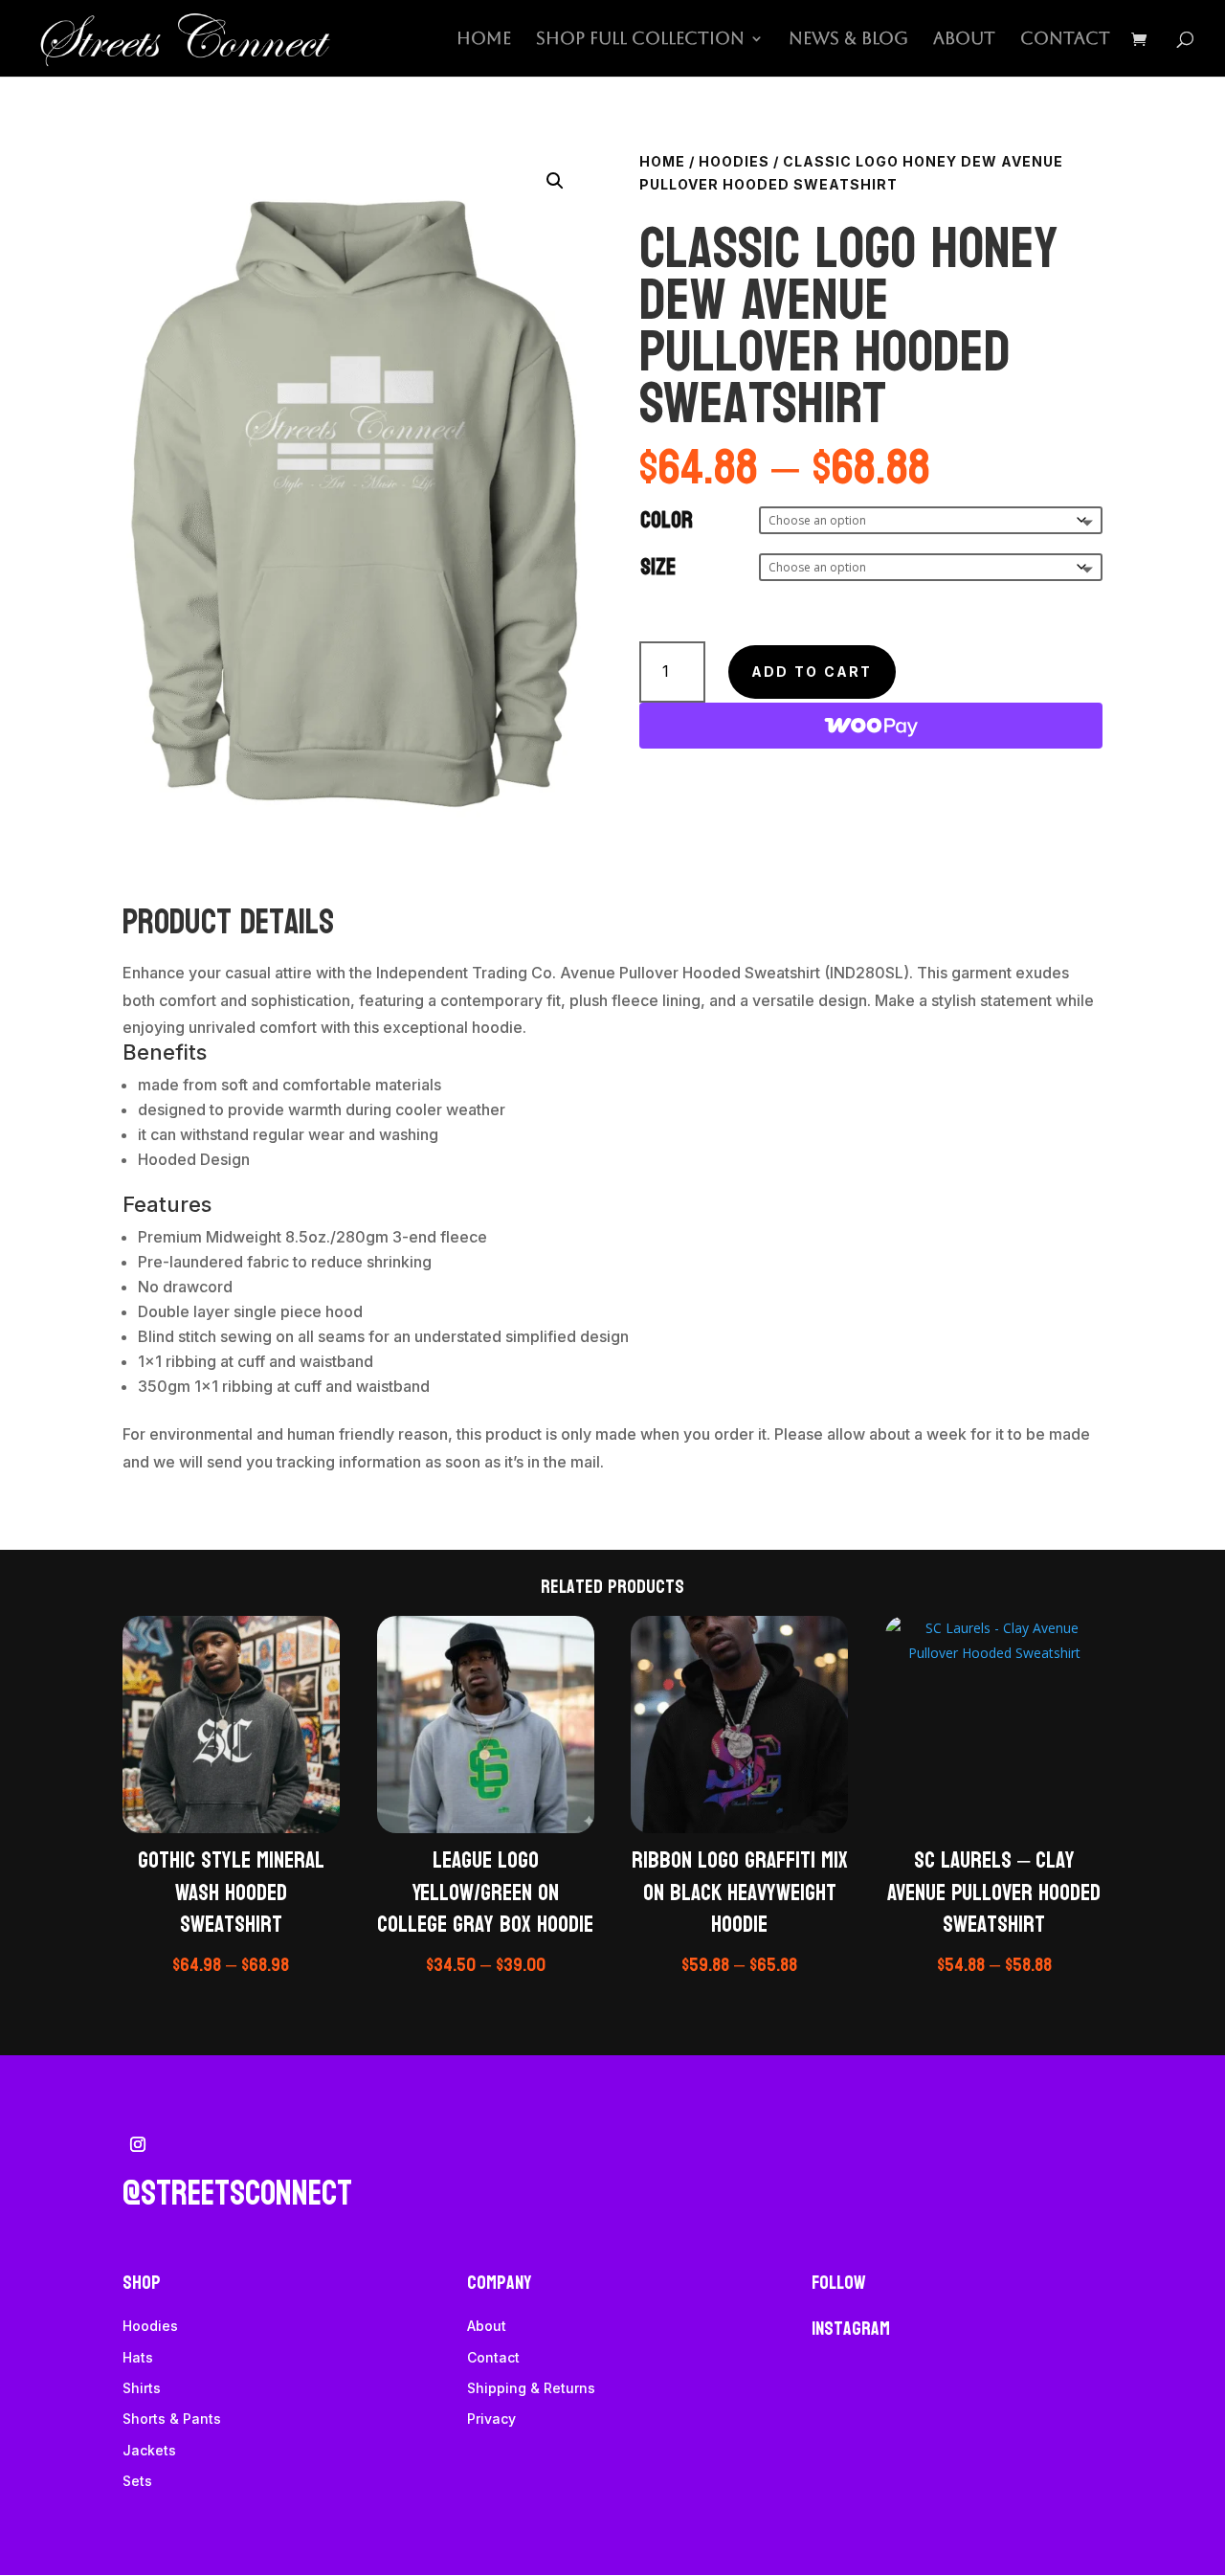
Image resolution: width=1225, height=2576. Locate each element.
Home (484, 40)
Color (667, 520)
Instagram (851, 2329)
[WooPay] (871, 726)
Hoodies (734, 161)
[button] (555, 181)
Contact (1065, 40)
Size (658, 567)
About (964, 40)
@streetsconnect (237, 2194)
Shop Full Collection (640, 40)
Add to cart (812, 672)
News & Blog (848, 40)
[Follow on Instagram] (138, 2144)
